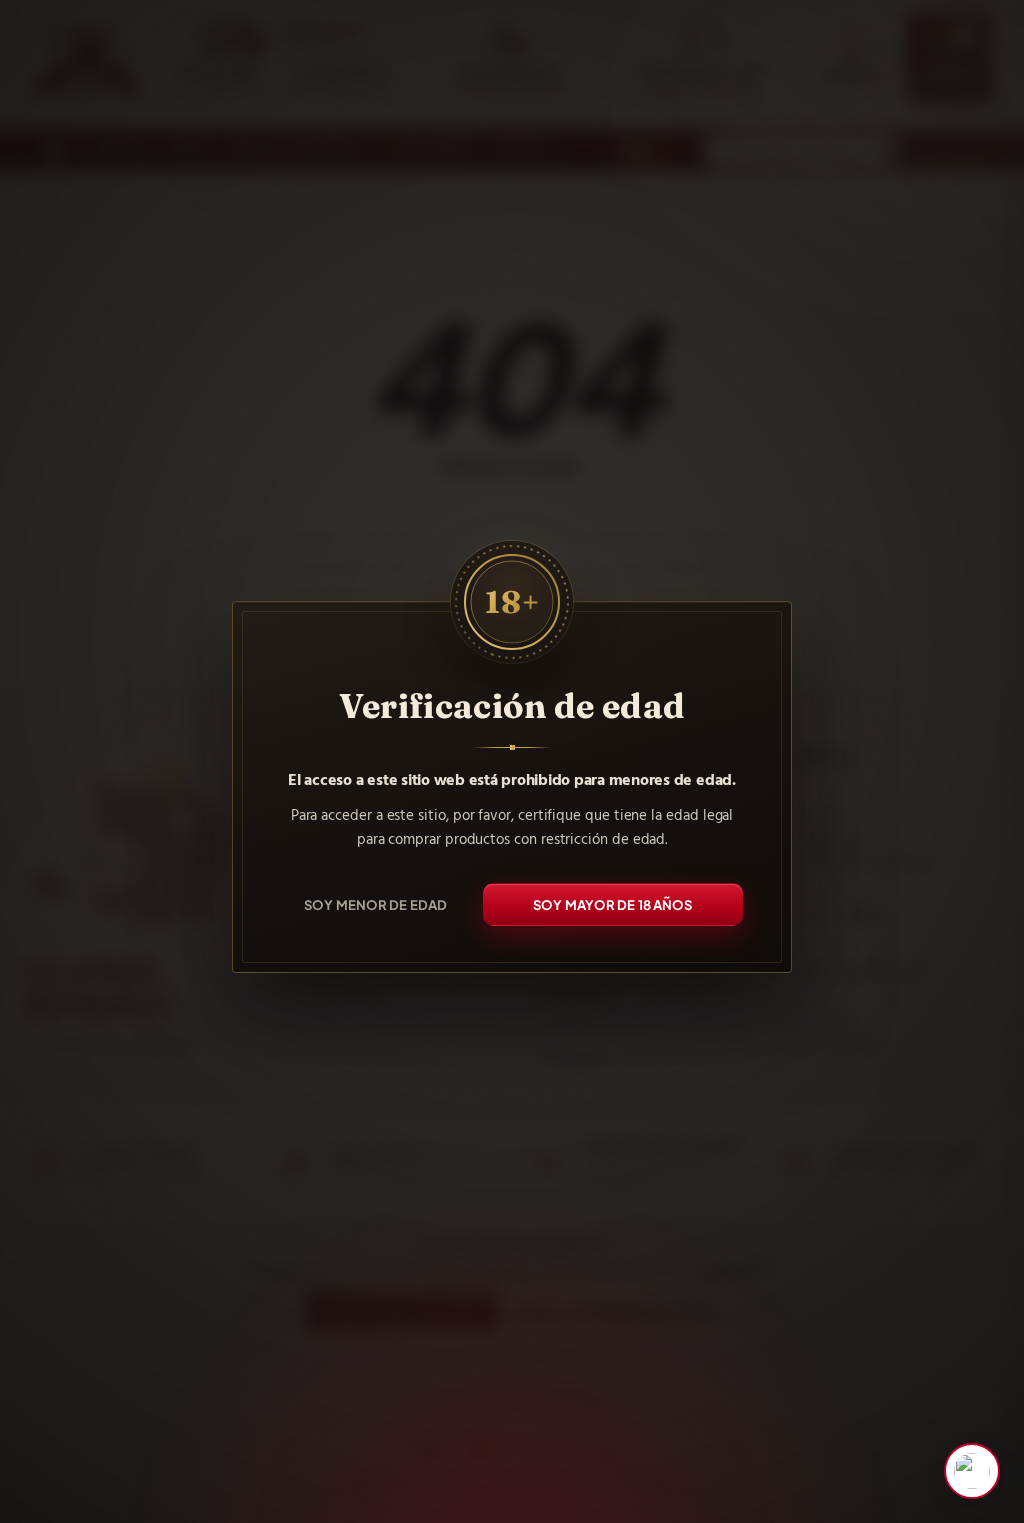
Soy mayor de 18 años (613, 903)
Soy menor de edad (375, 903)
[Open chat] (972, 1471)
